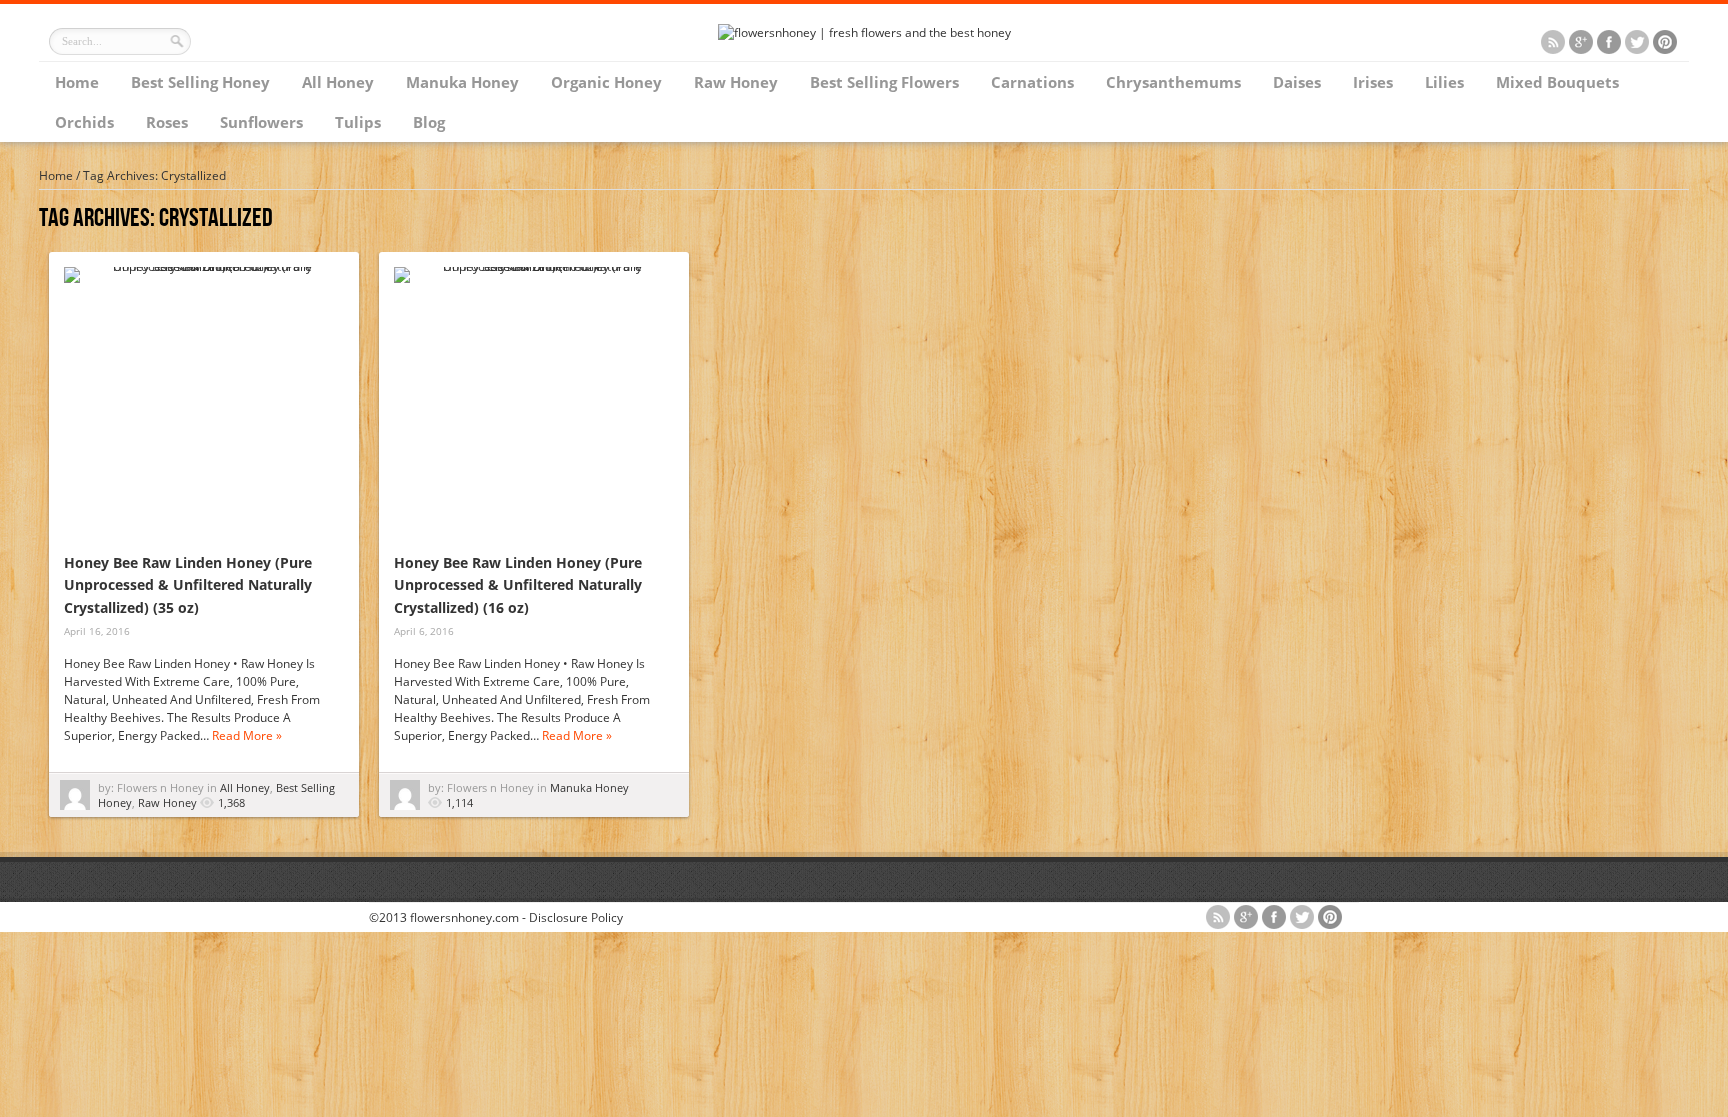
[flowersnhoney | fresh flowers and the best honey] (864, 32)
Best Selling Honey (200, 82)
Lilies (1444, 82)
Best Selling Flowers (884, 82)
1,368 (231, 802)
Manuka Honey (462, 82)
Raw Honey (736, 82)
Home (77, 82)
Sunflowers (261, 122)
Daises (1297, 82)
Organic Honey (606, 82)
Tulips (358, 122)
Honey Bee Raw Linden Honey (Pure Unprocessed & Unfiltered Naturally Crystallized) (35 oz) (188, 585)
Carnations (1032, 82)
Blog (429, 122)
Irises (1373, 82)
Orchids (84, 122)
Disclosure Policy (576, 917)
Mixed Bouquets (1557, 82)
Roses (167, 122)
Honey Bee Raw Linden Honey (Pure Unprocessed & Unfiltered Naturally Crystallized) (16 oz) (518, 585)
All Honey (338, 82)
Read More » (247, 735)
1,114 (459, 802)
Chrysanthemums (1173, 82)
